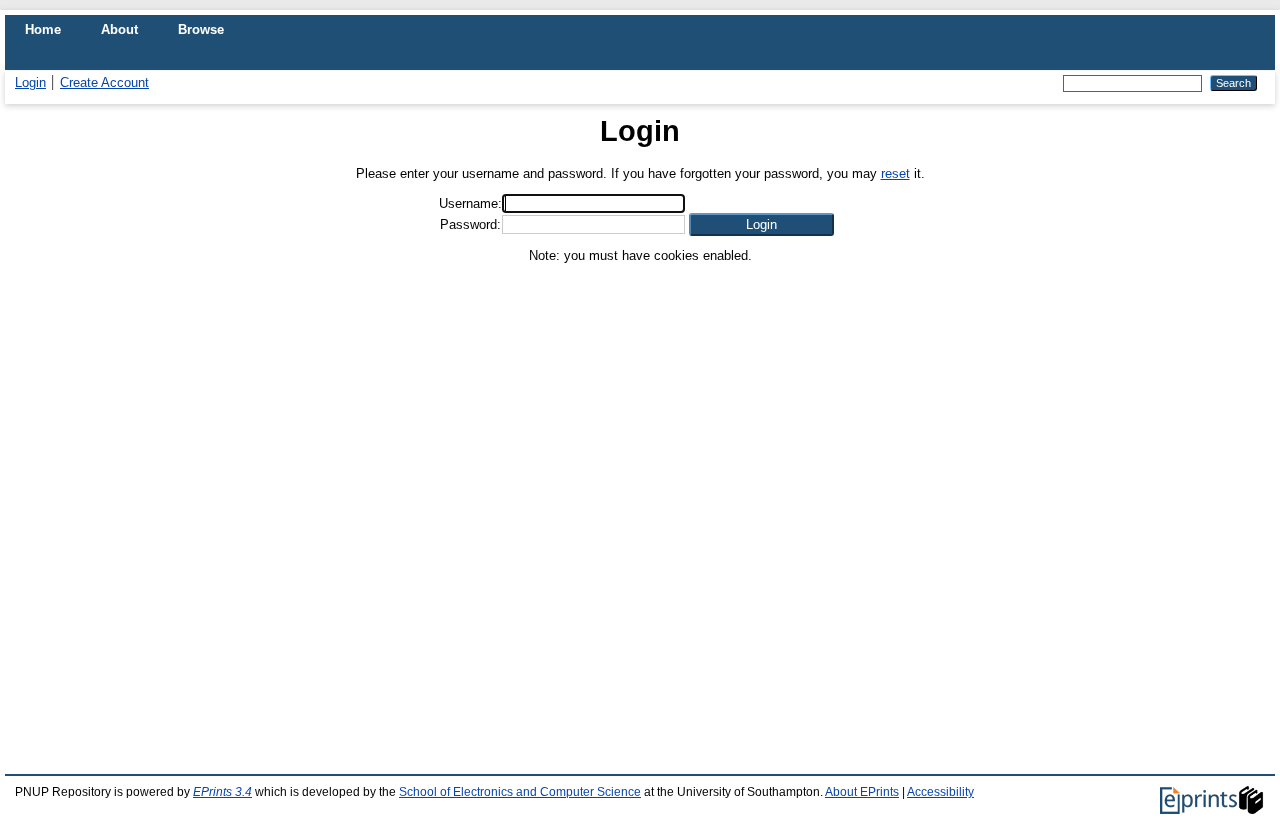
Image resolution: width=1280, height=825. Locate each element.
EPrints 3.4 (222, 792)
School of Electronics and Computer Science (520, 792)
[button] (761, 224)
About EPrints (862, 792)
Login (30, 82)
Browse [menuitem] (201, 29)
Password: (470, 224)
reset (895, 173)
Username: (470, 203)
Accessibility (940, 792)
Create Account (104, 82)
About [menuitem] (119, 29)
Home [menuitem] (43, 29)
